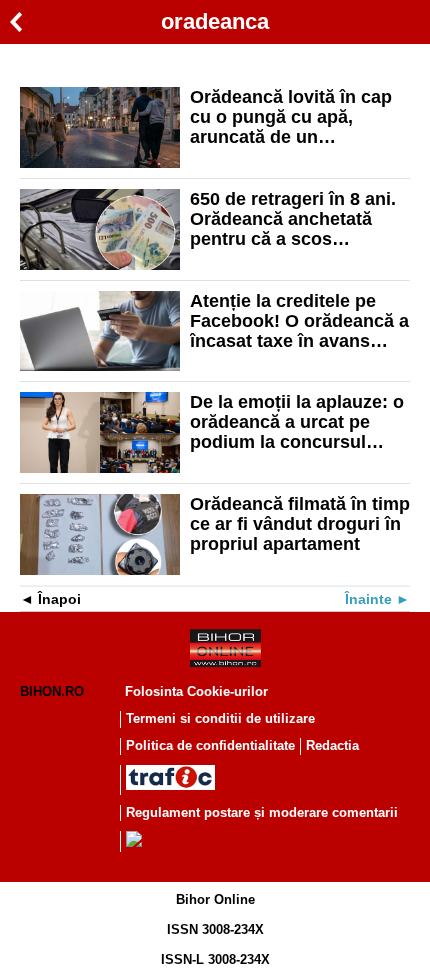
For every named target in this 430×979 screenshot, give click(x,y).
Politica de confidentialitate (210, 745)
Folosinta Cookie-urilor (196, 691)
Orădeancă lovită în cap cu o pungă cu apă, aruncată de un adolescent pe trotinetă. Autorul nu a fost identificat (291, 117)
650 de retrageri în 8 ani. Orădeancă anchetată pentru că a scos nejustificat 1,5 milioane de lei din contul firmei (293, 219)
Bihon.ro (52, 691)
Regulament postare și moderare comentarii (262, 812)
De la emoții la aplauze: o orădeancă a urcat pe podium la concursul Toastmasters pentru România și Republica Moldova (297, 422)
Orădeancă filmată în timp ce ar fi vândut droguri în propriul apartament (300, 524)
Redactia (332, 745)
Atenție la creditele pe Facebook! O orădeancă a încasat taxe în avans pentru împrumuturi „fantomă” (299, 321)
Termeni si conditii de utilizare (220, 718)
